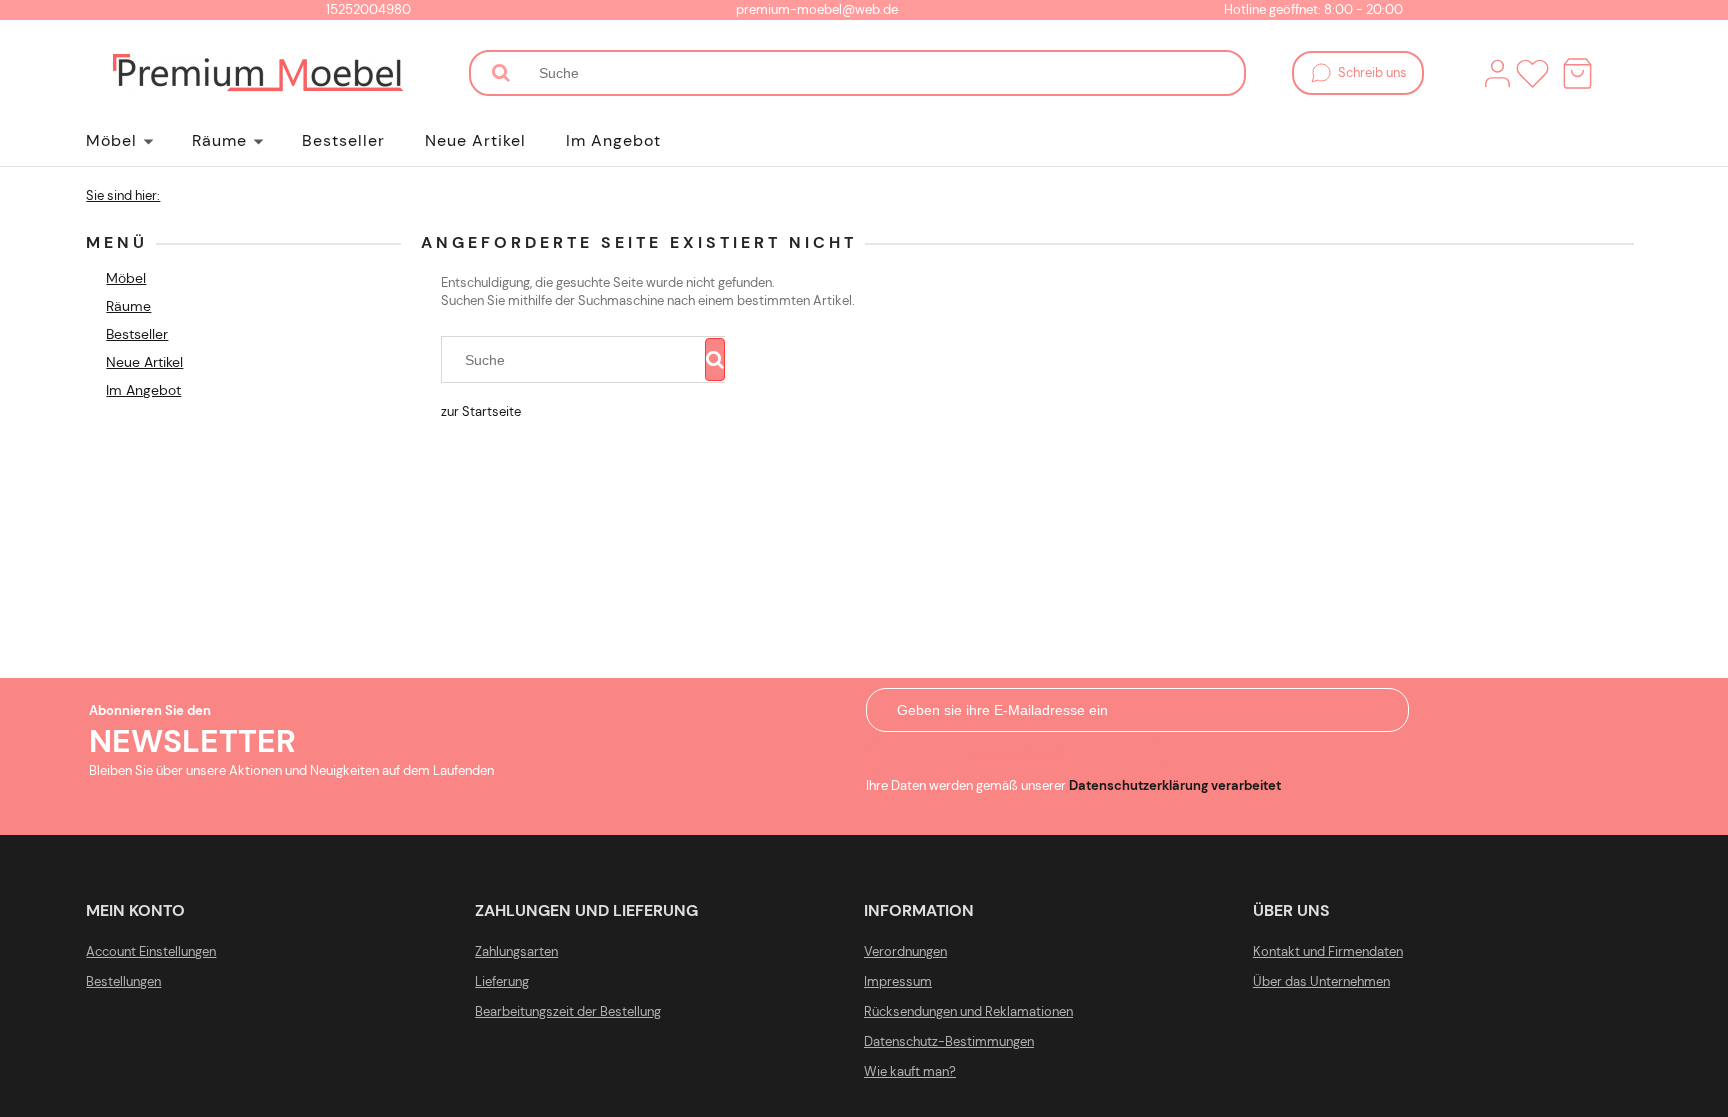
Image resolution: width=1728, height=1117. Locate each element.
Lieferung (502, 981)
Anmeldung (1015, 755)
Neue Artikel (144, 362)
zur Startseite (481, 411)
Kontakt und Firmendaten (1328, 951)
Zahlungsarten (516, 951)
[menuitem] (139, 141)
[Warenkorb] (1577, 73)
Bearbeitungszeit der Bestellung (568, 1011)
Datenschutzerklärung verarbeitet (1175, 785)
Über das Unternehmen (1321, 981)
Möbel (126, 278)
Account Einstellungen (151, 951)
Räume (128, 306)
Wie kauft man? (910, 1071)
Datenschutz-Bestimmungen (949, 1041)
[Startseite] (258, 73)
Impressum (898, 981)
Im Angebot (143, 390)
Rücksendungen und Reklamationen (968, 1011)
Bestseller (137, 334)
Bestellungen (123, 981)
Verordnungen (905, 951)
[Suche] (501, 73)
